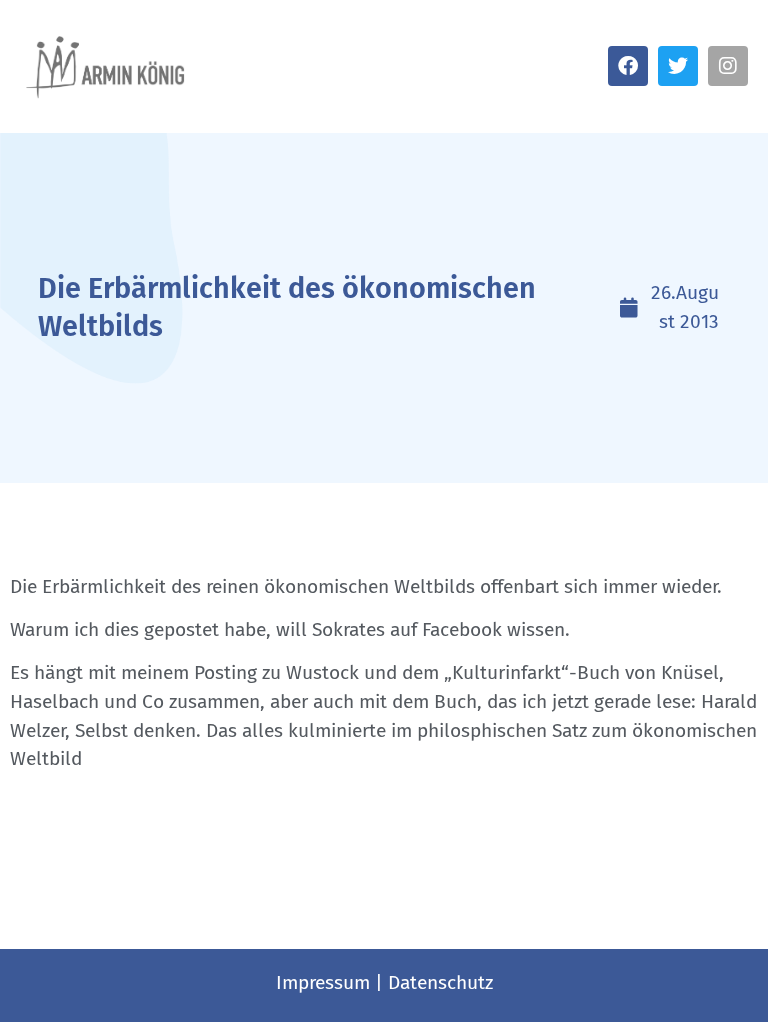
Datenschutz (440, 982)
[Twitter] (678, 66)
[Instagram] (728, 66)
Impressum (323, 982)
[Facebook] (628, 66)
